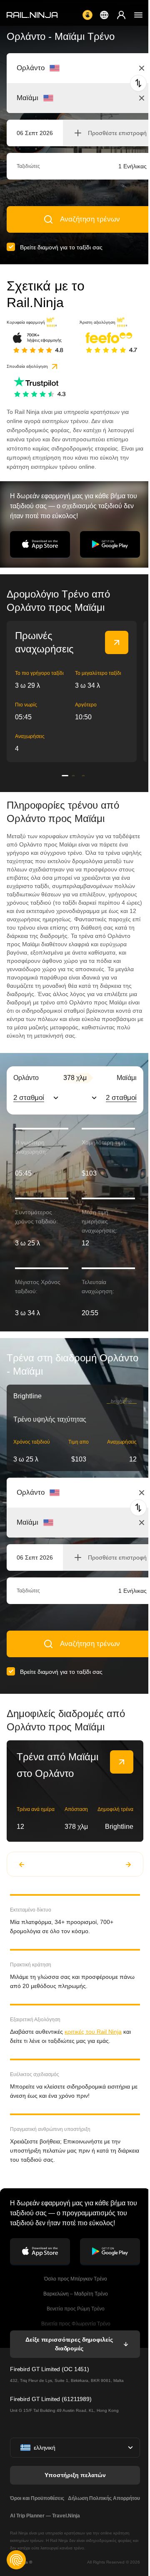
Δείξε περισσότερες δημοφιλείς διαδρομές (69, 2344)
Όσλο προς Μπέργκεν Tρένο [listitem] (75, 2279)
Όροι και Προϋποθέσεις (37, 2498)
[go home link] (32, 15)
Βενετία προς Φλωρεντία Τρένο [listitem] (75, 2324)
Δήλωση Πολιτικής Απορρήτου (104, 2498)
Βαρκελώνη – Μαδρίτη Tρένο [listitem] (75, 2294)
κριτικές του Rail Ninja (93, 2032)
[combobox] (63, 68)
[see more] (117, 642)
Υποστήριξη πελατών (75, 2475)
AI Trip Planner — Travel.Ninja (45, 2516)
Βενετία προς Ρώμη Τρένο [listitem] (75, 2309)
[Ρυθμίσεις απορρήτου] (16, 2560)
